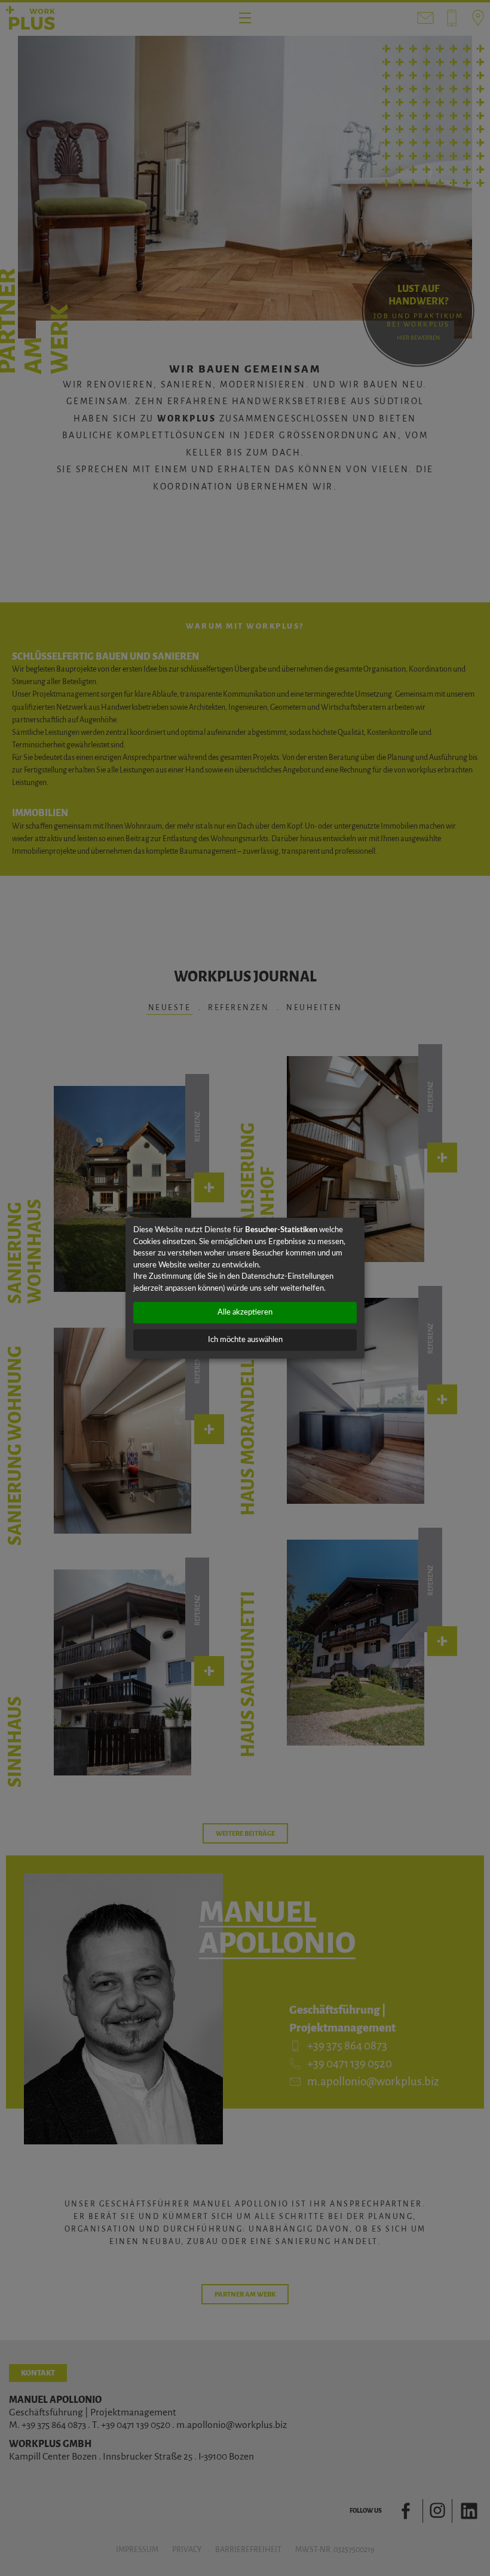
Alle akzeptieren (245, 1312)
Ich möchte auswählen (245, 1340)
